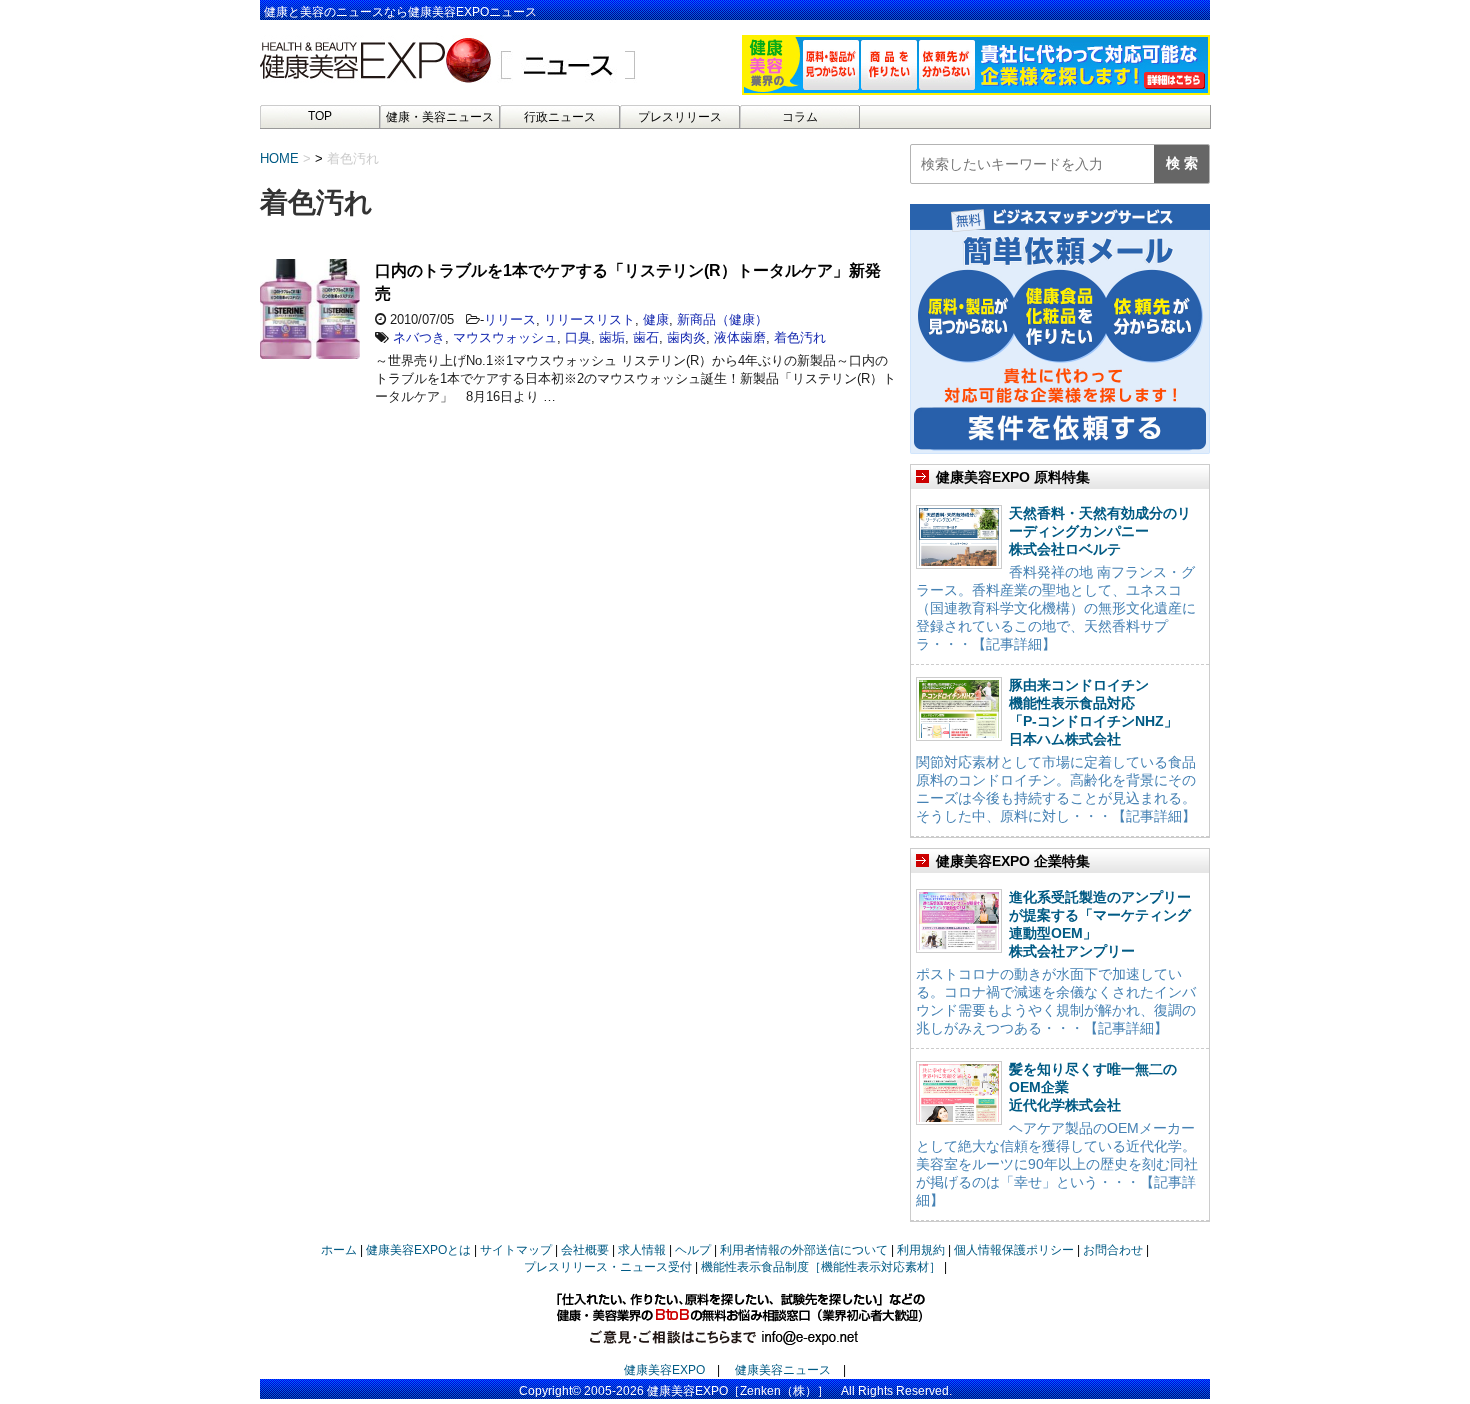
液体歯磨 (740, 337)
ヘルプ (693, 1250)
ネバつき (419, 337)
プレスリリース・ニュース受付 (608, 1267)
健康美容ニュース (783, 1370)
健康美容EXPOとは (418, 1250)
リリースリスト (589, 319)
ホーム (339, 1250)
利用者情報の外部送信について (804, 1250)
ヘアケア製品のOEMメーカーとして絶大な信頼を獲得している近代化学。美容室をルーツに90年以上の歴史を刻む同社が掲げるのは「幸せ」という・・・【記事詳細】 (1057, 1164)
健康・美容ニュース (440, 117)
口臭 (578, 337)
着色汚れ (800, 337)
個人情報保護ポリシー (1014, 1250)
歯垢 (612, 337)
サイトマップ (516, 1250)
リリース (510, 319)
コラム (800, 117)
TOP (320, 116)
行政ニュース (560, 117)
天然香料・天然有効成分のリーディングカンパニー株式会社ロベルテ (1100, 531)
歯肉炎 (686, 337)
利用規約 (921, 1250)
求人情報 (642, 1250)
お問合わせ (1113, 1250)
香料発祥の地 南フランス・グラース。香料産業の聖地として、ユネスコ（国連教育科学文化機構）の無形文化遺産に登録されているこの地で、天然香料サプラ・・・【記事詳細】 (1056, 608)
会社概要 (585, 1250)
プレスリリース (680, 117)
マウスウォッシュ (505, 337)
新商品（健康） (722, 319)
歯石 (646, 337)
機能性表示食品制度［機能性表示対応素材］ (821, 1267)
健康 (656, 319)
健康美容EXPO (664, 1370)
